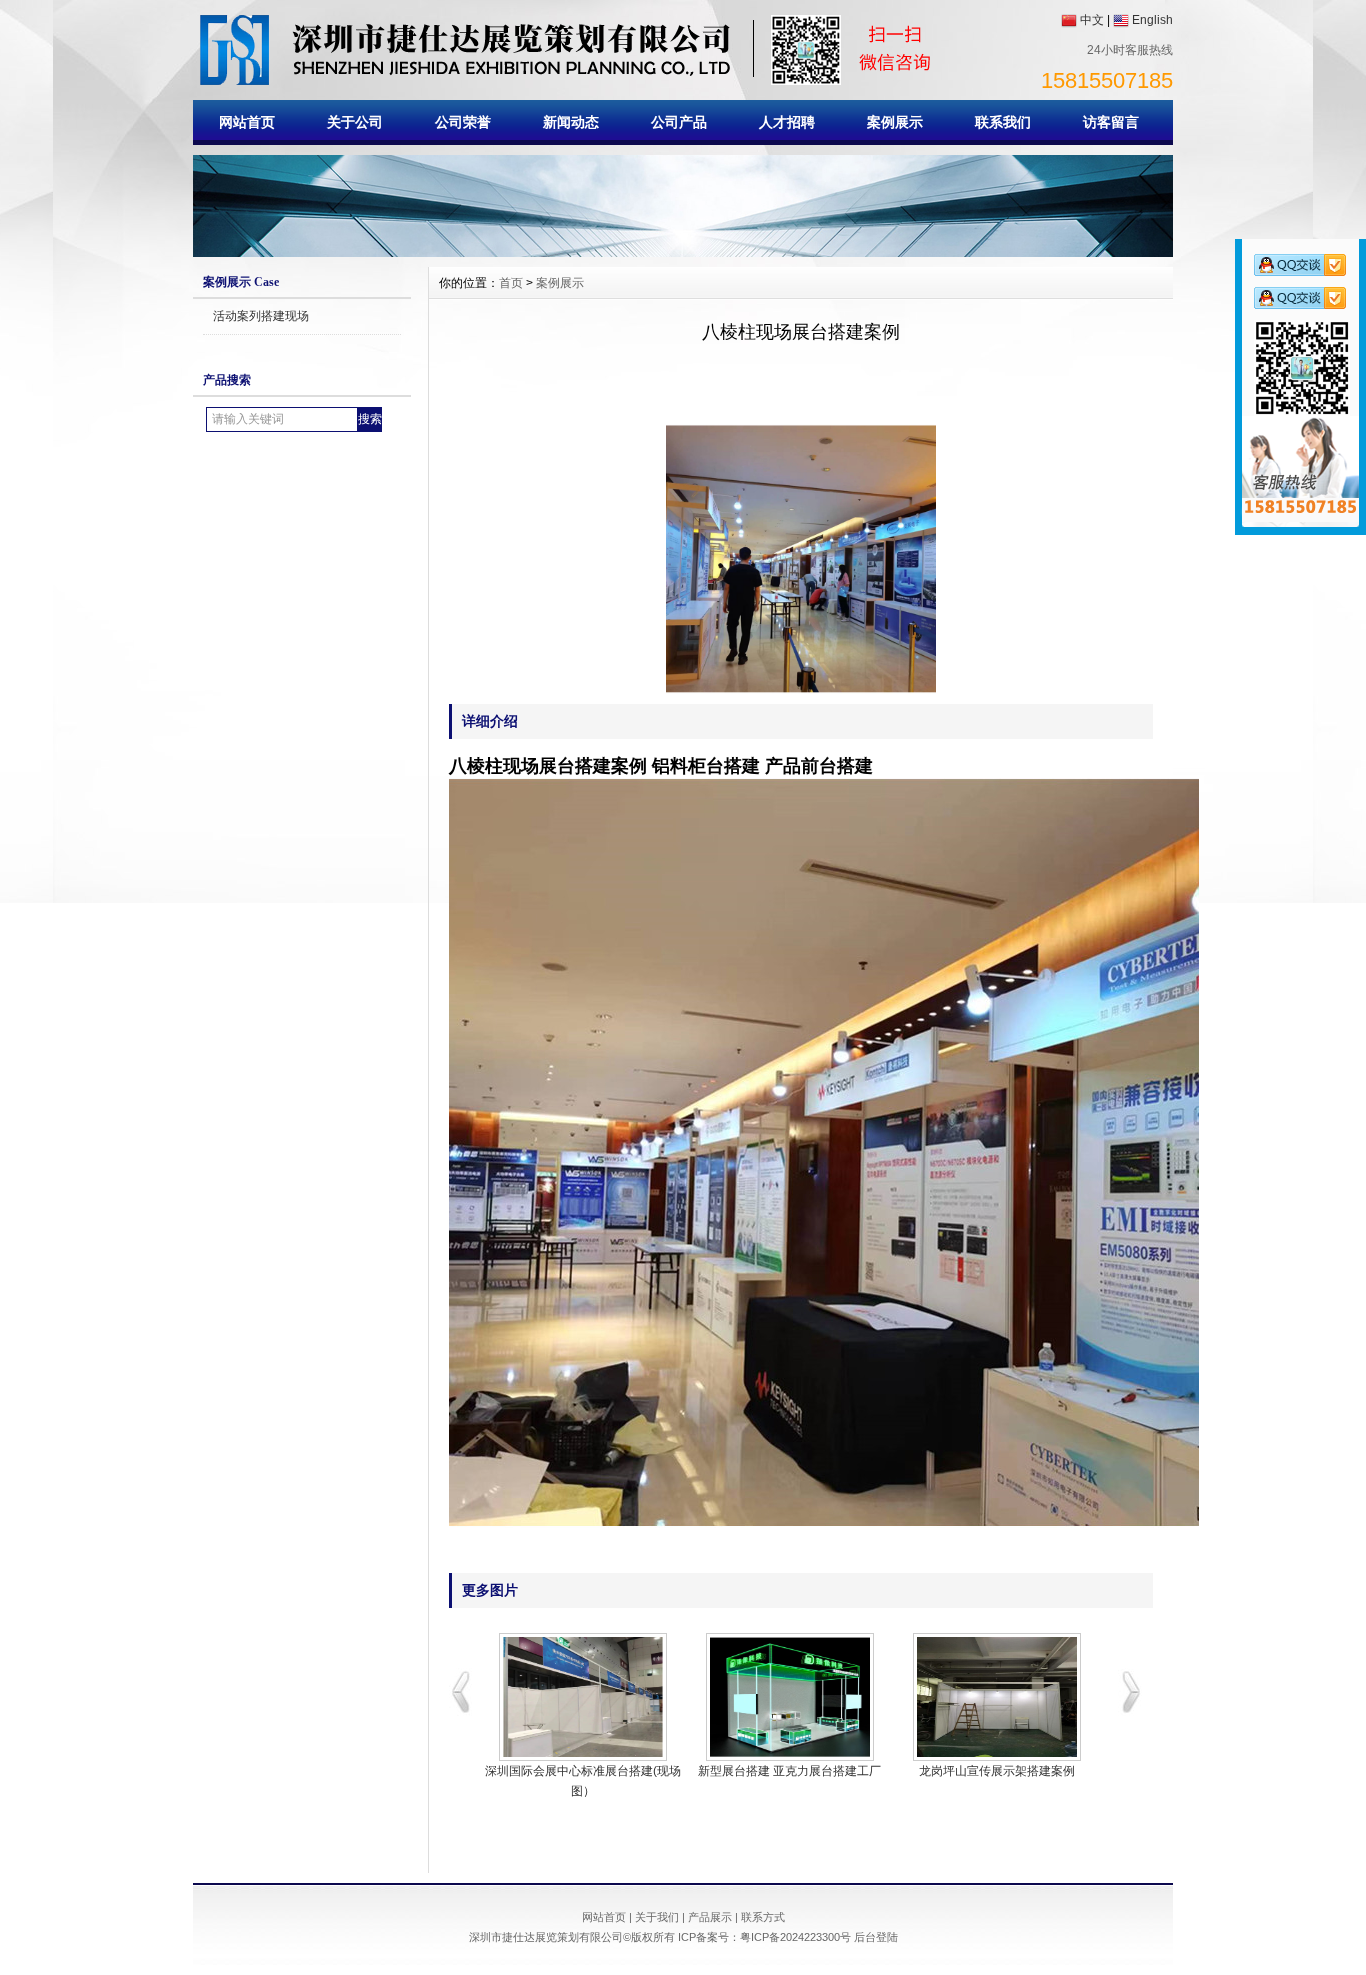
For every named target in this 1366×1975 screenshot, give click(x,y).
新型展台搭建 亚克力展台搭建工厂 (789, 1771)
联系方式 (763, 1917)
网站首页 (247, 122)
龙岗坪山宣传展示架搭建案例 (997, 1771)
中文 (1092, 20)
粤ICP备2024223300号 (795, 1937)
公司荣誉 (463, 122)
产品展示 (710, 1917)
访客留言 (1111, 122)
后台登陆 (876, 1937)
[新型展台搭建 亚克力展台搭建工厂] (789, 1697)
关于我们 (657, 1917)
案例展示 (895, 122)
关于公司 (355, 122)
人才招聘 (787, 122)
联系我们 (1003, 122)
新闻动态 (571, 122)
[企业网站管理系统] (683, 252)
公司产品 (679, 122)
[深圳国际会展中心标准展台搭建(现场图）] (582, 1697)
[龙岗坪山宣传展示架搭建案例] (996, 1697)
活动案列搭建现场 (261, 316)
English (1152, 20)
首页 (511, 283)
